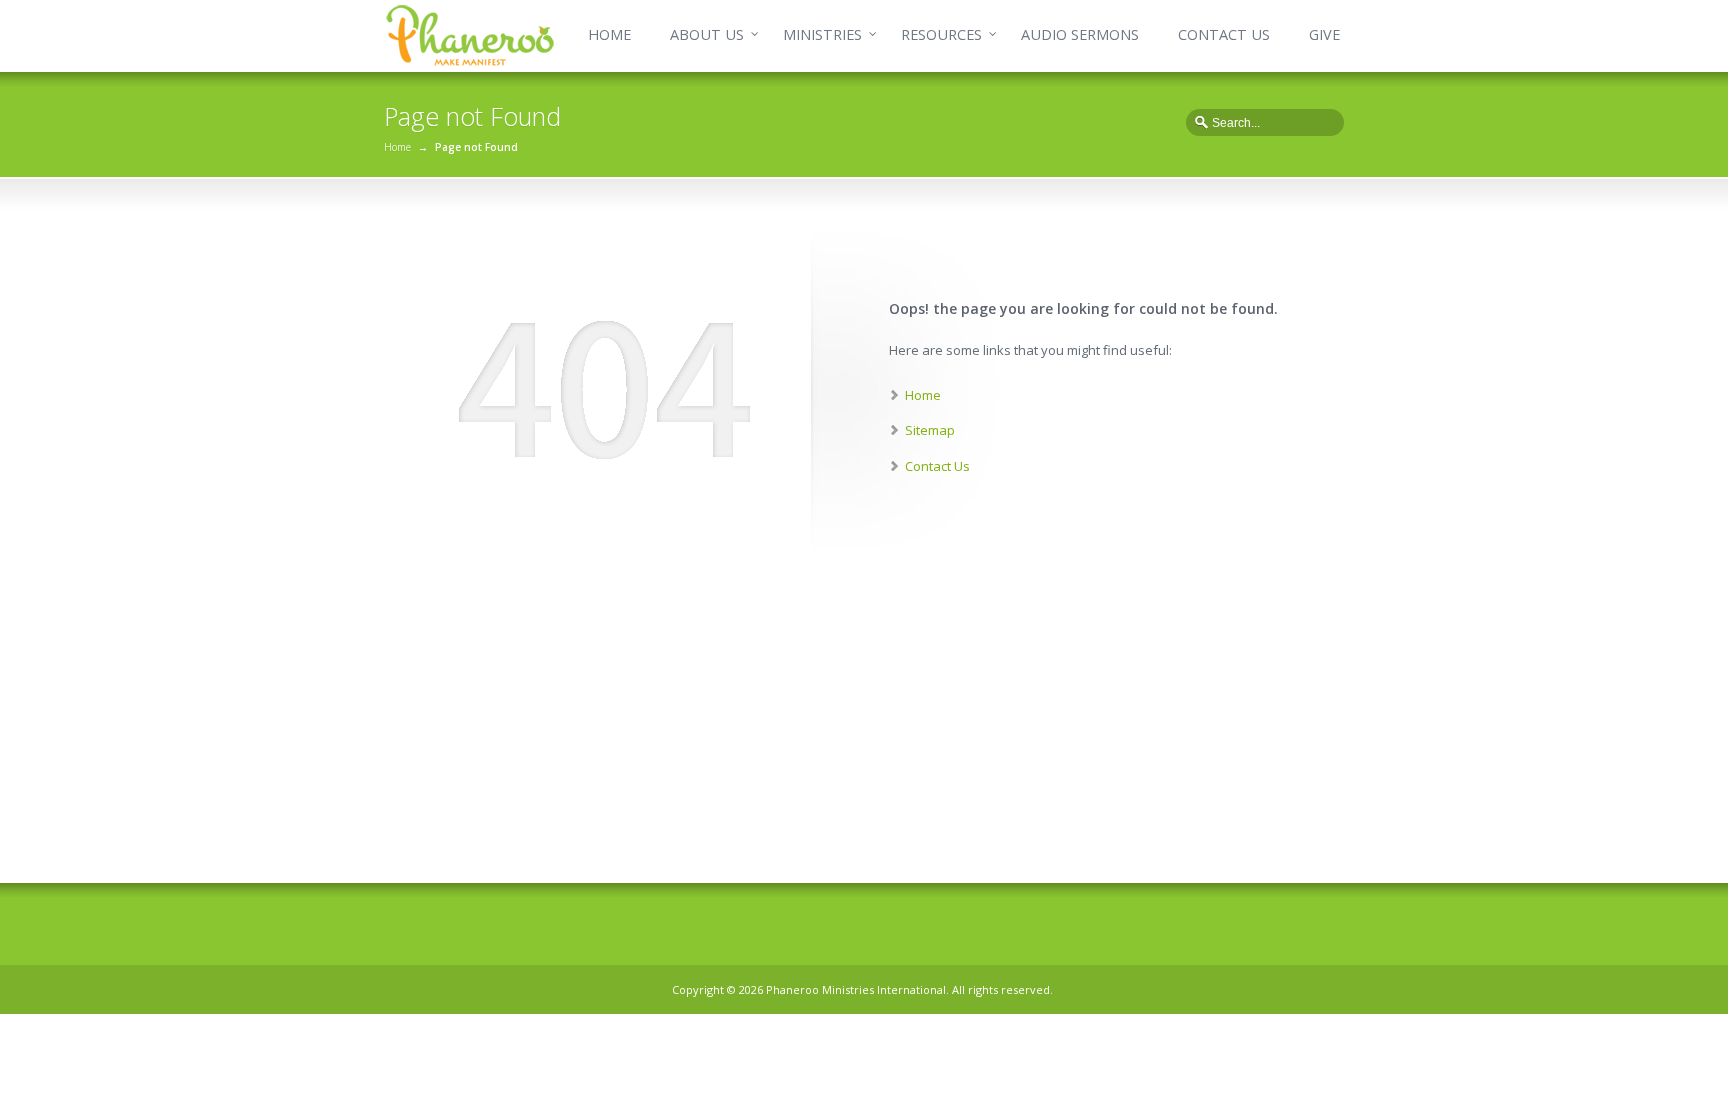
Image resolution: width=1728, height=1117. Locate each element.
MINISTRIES (822, 34)
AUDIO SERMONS (1080, 34)
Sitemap (930, 430)
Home (397, 147)
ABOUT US (707, 34)
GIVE (1324, 34)
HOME (609, 34)
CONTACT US (1224, 34)
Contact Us (937, 466)
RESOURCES (941, 34)
